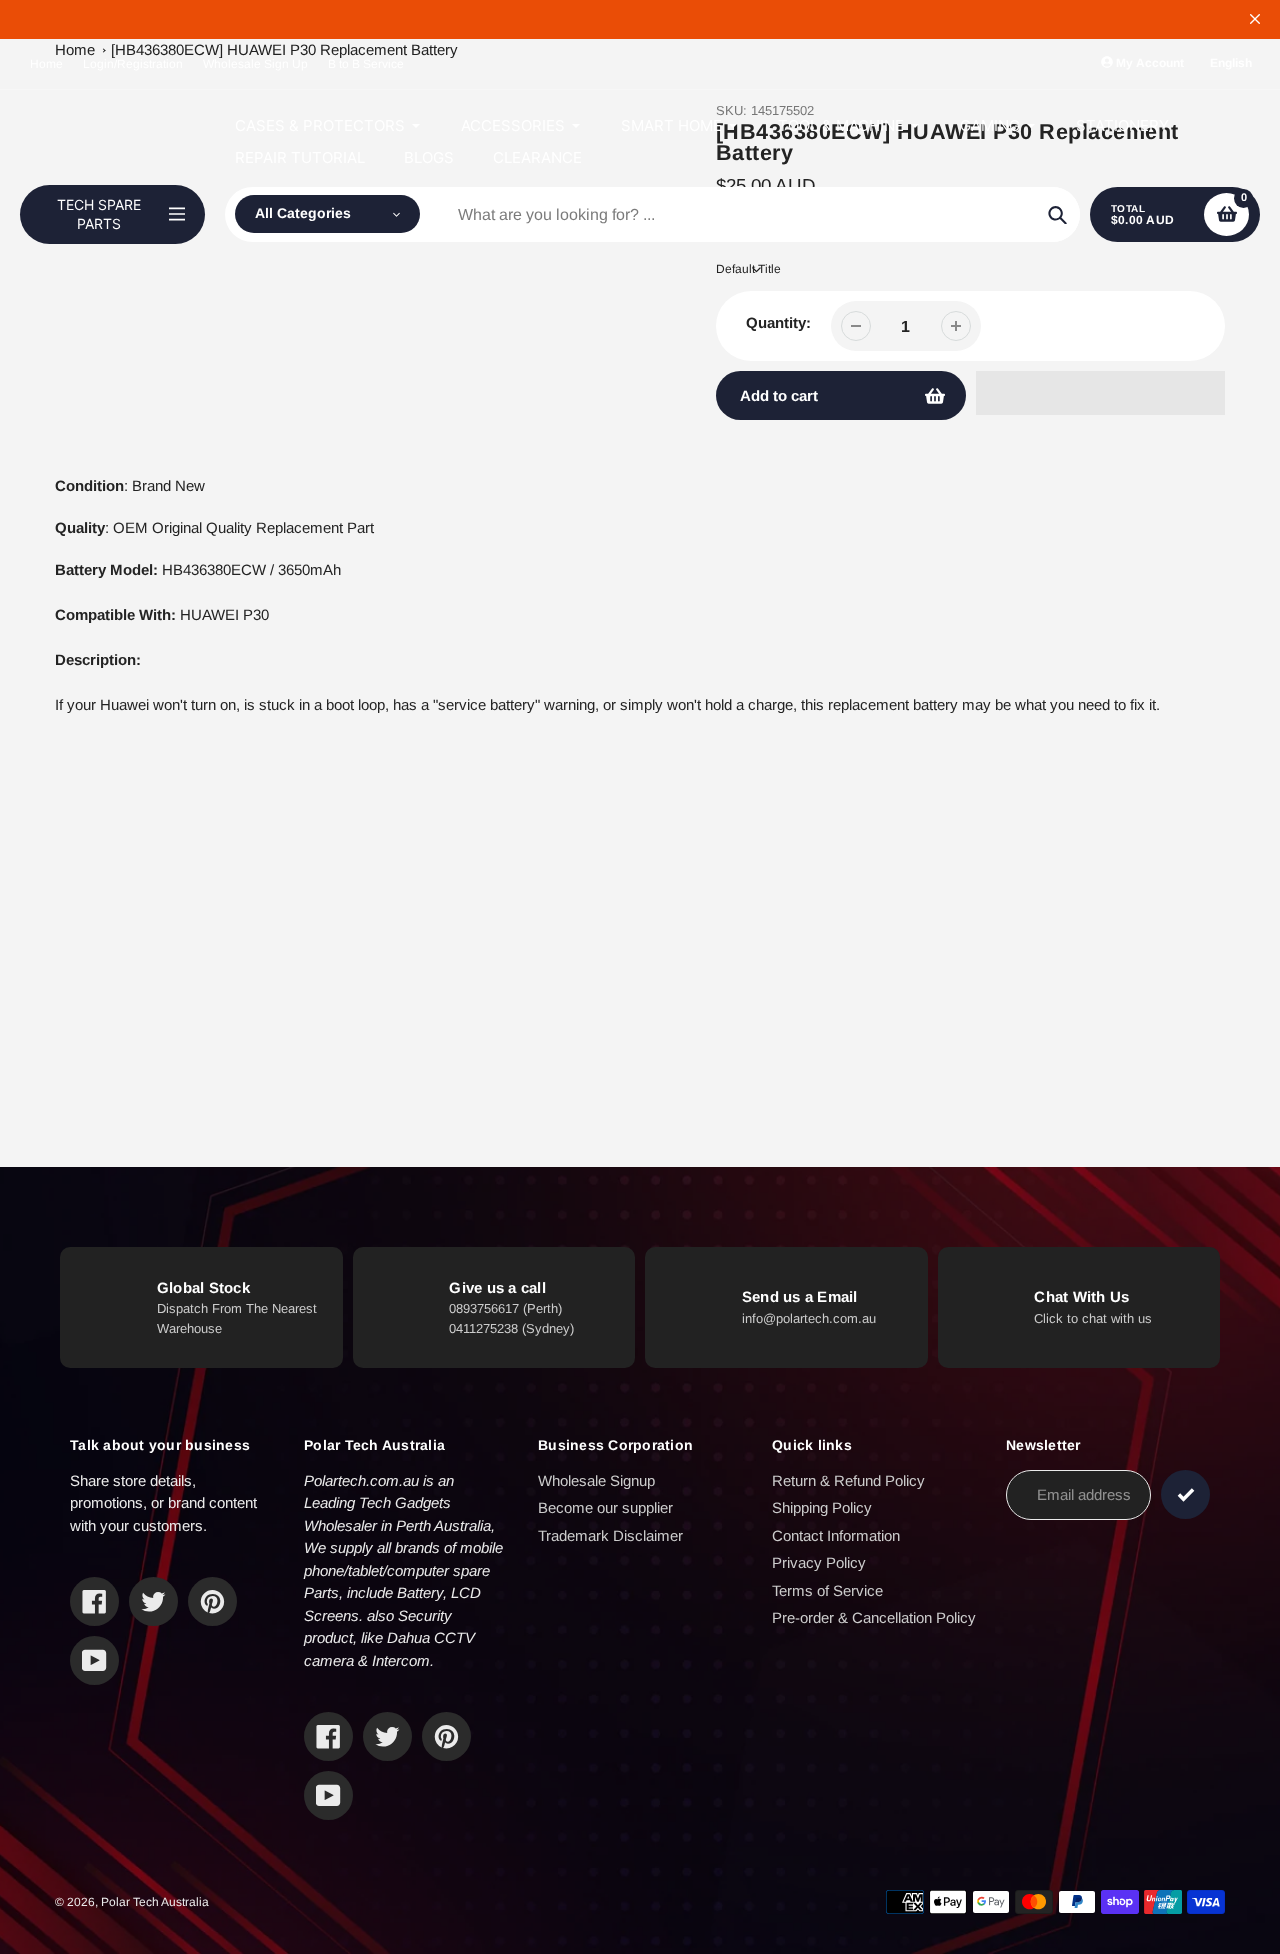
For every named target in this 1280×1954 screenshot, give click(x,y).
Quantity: (778, 322)
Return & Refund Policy (848, 1480)
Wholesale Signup (596, 1480)
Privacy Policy (819, 1562)
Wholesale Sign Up (255, 64)
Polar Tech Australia (155, 1902)
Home (46, 64)
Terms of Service (827, 1590)
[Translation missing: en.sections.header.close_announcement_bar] (1255, 19)
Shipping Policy (822, 1507)
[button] (1100, 393)
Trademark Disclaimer (610, 1535)
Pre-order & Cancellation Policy (874, 1617)
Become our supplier (605, 1507)
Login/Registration (133, 64)
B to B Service (366, 64)
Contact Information (836, 1535)
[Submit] (1185, 1494)
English (1231, 63)
